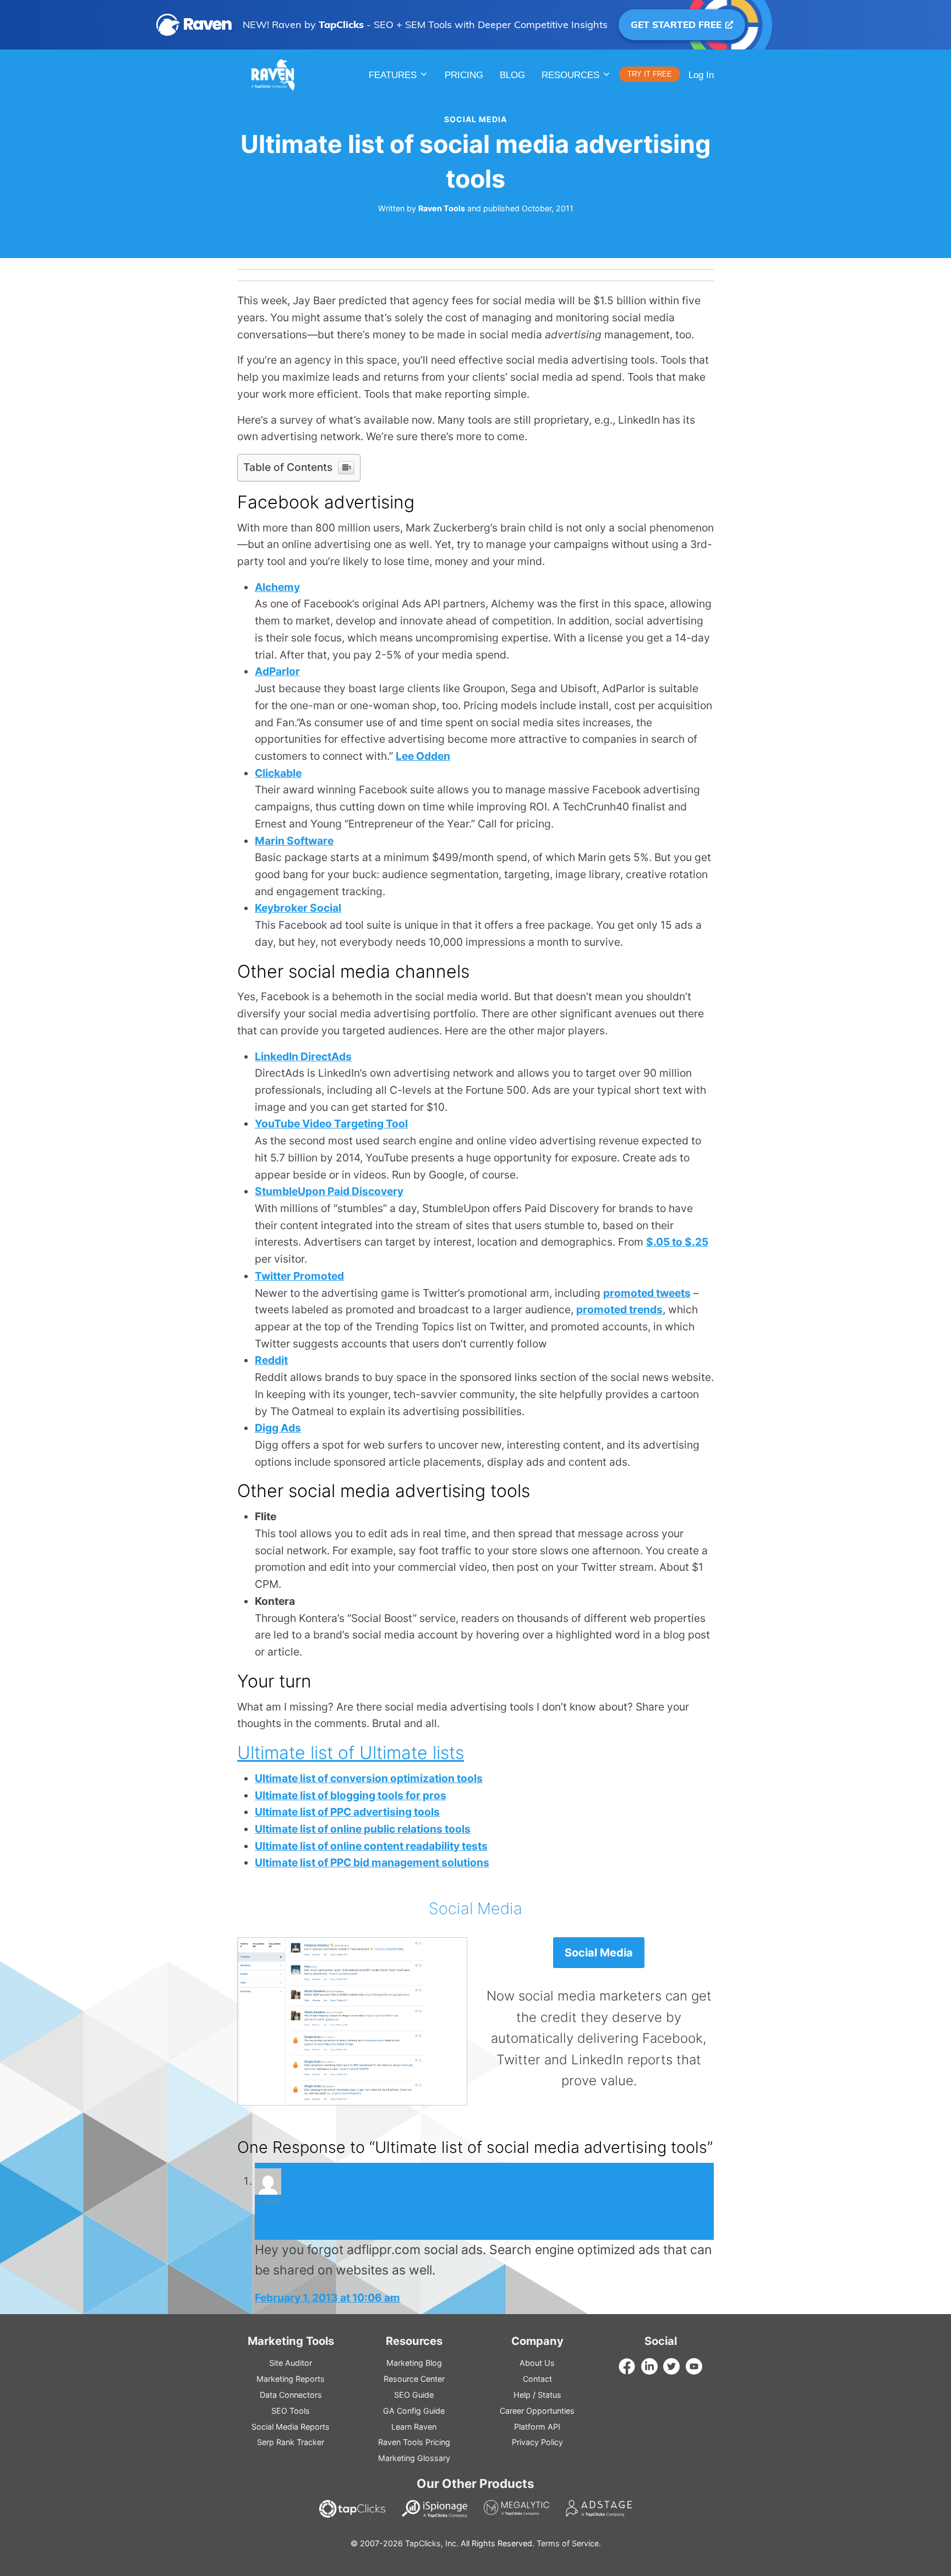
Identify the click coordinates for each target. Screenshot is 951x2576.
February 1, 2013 (296, 2215)
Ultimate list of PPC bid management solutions (372, 1862)
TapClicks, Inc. (432, 2543)
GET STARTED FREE (677, 24)
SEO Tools (291, 2411)
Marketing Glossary (414, 2458)
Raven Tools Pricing (414, 2442)
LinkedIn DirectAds (303, 1056)
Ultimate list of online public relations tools (363, 1829)
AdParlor (277, 671)
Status (550, 2395)
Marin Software (294, 841)
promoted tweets (647, 1293)
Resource (414, 2379)
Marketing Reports (291, 2379)
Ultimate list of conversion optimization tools (369, 1778)
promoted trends (619, 1309)
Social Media (475, 119)
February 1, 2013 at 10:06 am (327, 2298)
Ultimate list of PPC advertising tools (347, 1812)
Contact (537, 2379)
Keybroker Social (298, 908)
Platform (537, 2427)
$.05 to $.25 (677, 1242)
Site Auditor (291, 2363)
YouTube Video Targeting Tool (331, 1123)
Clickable (278, 773)
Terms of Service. (569, 2543)
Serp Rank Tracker (291, 2442)
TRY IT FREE (650, 74)
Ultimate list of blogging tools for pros (351, 1795)
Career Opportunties (537, 2411)
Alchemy (277, 587)
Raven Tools (442, 208)
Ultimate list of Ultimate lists (351, 1753)
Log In (701, 75)
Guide (414, 2395)
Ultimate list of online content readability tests (371, 1846)
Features (393, 75)
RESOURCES (570, 75)
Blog (512, 75)
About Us (537, 2363)
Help (522, 2395)
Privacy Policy (537, 2442)
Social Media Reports (291, 2427)
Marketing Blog (414, 2363)
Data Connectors (291, 2395)
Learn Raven (414, 2427)
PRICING (464, 75)
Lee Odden (423, 756)
